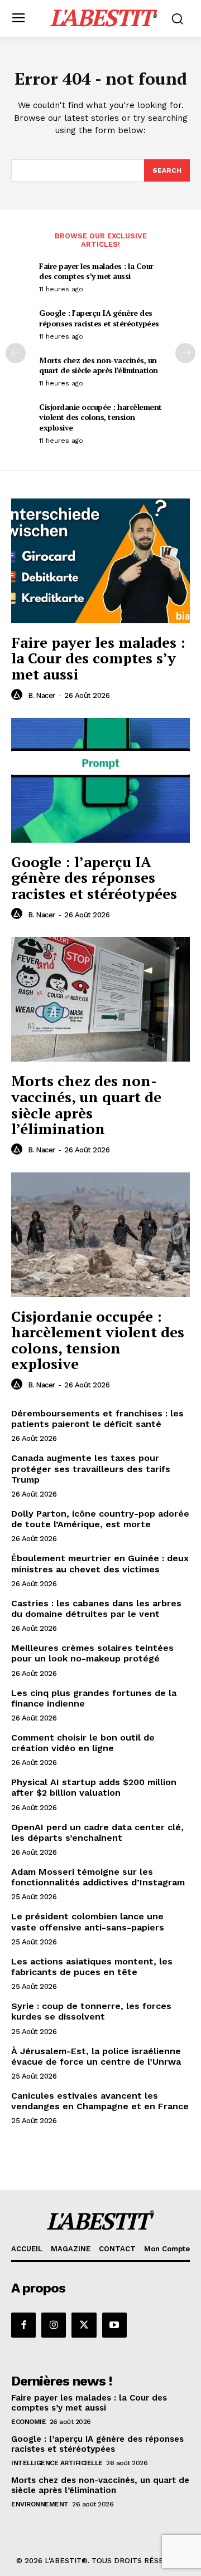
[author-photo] (18, 695)
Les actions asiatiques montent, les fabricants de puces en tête (92, 1967)
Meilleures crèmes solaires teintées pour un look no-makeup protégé (92, 1653)
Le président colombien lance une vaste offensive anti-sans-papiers (88, 1922)
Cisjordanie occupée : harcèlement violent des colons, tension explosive (100, 417)
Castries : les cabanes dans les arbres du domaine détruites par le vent (96, 1609)
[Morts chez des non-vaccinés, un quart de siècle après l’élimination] (100, 999)
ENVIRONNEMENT (40, 2504)
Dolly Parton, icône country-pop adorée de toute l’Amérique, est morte (100, 1519)
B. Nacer (42, 695)
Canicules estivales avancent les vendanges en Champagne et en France (100, 2101)
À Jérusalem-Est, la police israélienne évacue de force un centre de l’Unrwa (96, 2056)
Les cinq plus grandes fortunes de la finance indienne (94, 1698)
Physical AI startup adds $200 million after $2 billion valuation (94, 1787)
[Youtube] (114, 2325)
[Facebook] (23, 2325)
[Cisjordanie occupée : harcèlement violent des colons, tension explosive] (100, 1235)
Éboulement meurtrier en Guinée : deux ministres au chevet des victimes (100, 1563)
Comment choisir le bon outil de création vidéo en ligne (83, 1743)
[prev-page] (16, 353)
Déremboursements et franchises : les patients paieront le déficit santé (97, 1419)
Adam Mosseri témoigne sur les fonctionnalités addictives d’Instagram (98, 1877)
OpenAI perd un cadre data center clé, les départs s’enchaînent (97, 1832)
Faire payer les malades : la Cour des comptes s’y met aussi (96, 271)
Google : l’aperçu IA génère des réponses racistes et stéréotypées (99, 318)
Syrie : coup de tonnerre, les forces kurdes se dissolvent (91, 2011)
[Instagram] (54, 2325)
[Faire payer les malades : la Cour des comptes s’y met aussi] (100, 561)
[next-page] (185, 353)
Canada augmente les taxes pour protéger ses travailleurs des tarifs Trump (91, 1468)
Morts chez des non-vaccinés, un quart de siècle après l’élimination (99, 365)
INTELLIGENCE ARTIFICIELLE (57, 2463)
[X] (84, 2325)
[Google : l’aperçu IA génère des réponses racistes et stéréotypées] (100, 780)
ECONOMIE (28, 2422)
